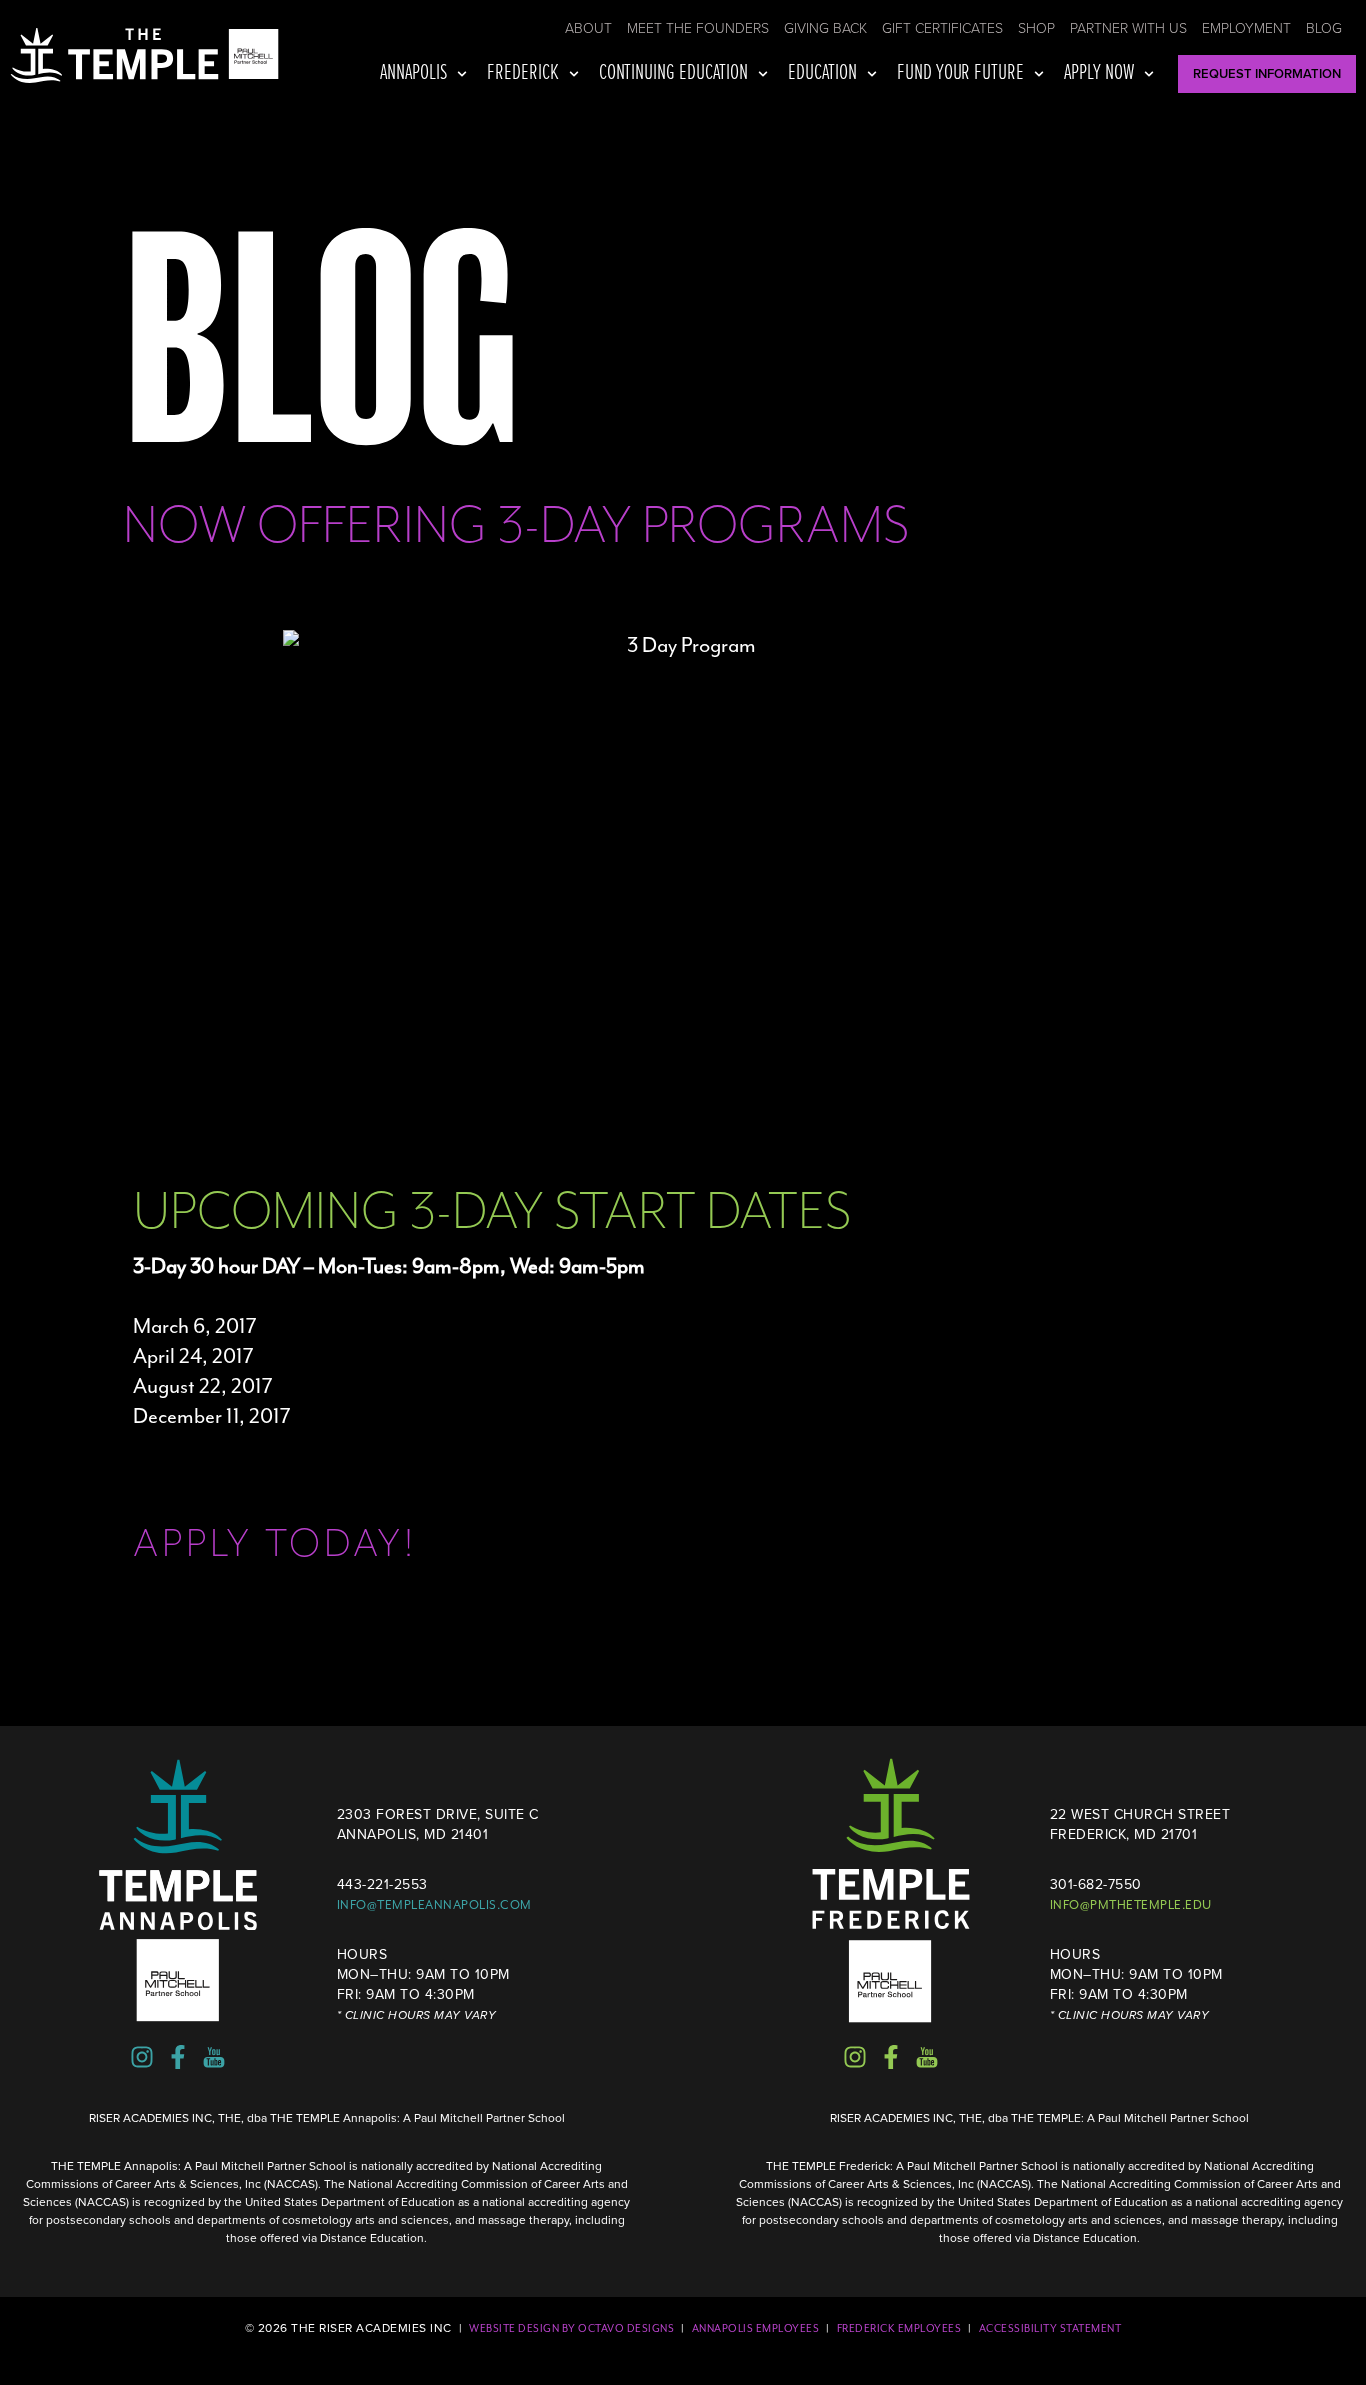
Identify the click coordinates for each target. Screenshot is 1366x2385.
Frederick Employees (899, 2328)
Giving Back (825, 28)
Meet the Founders (698, 28)
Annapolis (413, 73)
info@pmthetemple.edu (1131, 1905)
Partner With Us (1128, 28)
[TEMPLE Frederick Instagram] (855, 2057)
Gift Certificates (942, 28)
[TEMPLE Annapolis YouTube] (214, 2057)
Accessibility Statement (1050, 2328)
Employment (1246, 28)
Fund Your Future (961, 73)
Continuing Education (673, 73)
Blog (1324, 28)
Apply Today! (275, 1543)
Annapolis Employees (756, 2328)
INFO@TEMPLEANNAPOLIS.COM (434, 1905)
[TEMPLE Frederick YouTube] (927, 2057)
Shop (1036, 28)
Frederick (523, 73)
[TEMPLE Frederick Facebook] (891, 2057)
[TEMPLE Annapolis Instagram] (142, 2057)
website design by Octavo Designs (571, 2328)
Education (822, 73)
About (588, 28)
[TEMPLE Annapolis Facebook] (178, 2057)
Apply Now (1099, 73)
